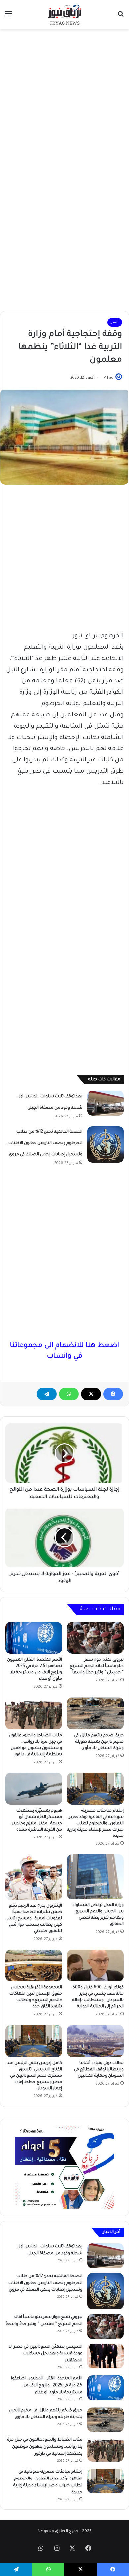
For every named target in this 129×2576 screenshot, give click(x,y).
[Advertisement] (64, 100)
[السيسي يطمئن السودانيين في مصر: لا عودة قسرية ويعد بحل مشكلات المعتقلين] (106, 2356)
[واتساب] (69, 1394)
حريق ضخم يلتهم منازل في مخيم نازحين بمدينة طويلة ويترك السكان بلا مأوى (99, 1742)
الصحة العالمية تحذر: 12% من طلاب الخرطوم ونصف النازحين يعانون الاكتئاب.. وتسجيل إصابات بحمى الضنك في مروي (44, 1143)
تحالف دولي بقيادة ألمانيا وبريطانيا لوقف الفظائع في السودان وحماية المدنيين (99, 2070)
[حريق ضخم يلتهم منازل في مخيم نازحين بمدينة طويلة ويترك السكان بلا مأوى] (95, 1713)
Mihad (108, 378)
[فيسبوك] (113, 1394)
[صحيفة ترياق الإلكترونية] (64, 15)
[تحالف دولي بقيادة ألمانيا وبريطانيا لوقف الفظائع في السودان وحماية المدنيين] (95, 2041)
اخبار (115, 322)
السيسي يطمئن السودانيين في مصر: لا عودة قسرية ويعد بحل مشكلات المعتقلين (45, 2354)
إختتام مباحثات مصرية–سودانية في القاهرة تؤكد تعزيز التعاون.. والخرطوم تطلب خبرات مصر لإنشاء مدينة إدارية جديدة (95, 1824)
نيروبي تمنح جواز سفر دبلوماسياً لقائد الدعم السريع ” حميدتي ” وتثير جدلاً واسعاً (97, 1666)
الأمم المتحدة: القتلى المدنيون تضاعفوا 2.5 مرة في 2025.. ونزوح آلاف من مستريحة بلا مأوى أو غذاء (47, 2386)
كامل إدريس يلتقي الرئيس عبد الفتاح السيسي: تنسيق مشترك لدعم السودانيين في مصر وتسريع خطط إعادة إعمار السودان (34, 2076)
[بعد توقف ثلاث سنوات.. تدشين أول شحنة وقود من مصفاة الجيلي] (106, 1103)
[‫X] (91, 1394)
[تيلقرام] (47, 1394)
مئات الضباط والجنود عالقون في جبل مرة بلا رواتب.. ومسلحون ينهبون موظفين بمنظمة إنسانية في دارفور (45, 2447)
